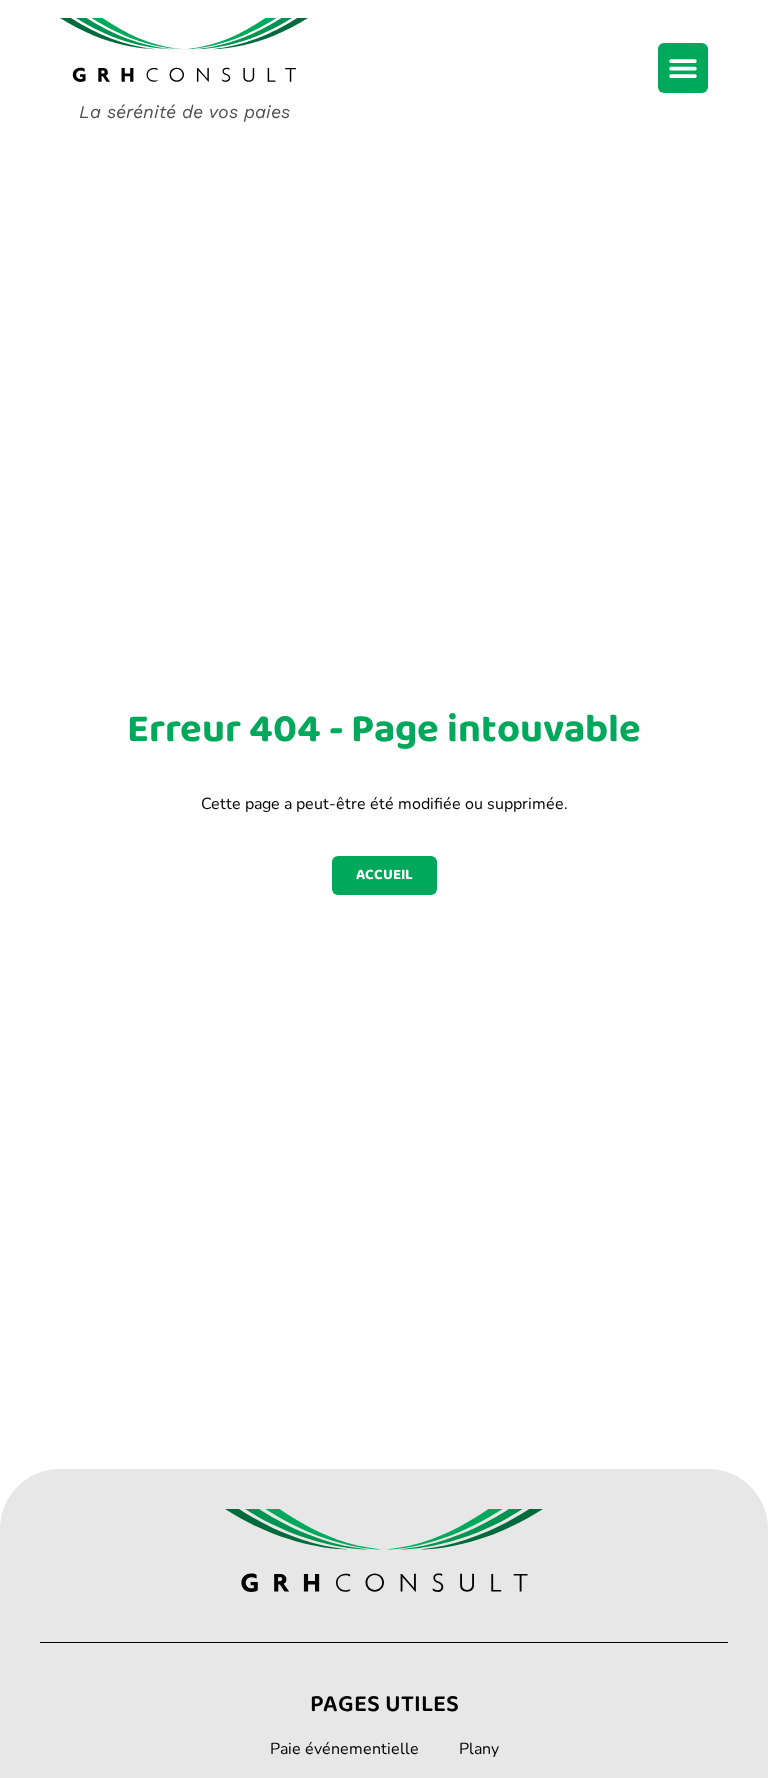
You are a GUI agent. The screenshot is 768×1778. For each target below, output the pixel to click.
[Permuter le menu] (683, 68)
